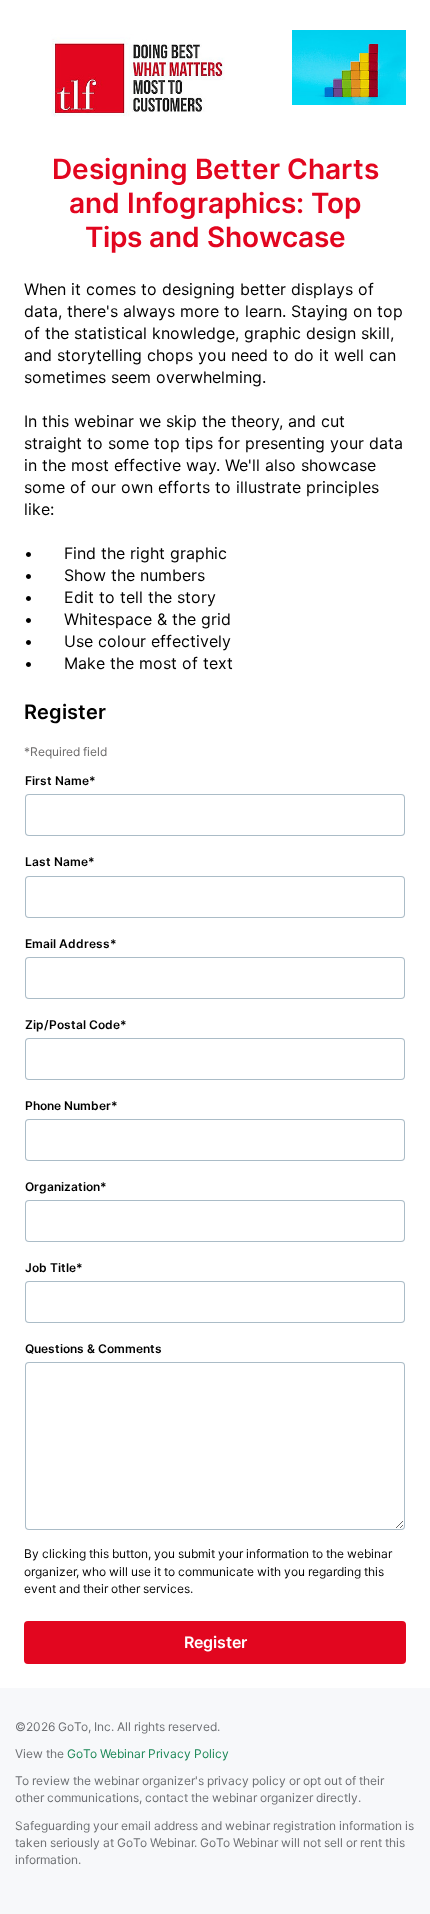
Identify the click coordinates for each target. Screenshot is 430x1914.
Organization (62, 1186)
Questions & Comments (93, 1348)
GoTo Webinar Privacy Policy (148, 1753)
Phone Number (68, 1105)
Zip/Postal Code (72, 1024)
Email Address (67, 943)
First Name (57, 780)
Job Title (50, 1267)
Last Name (56, 861)
